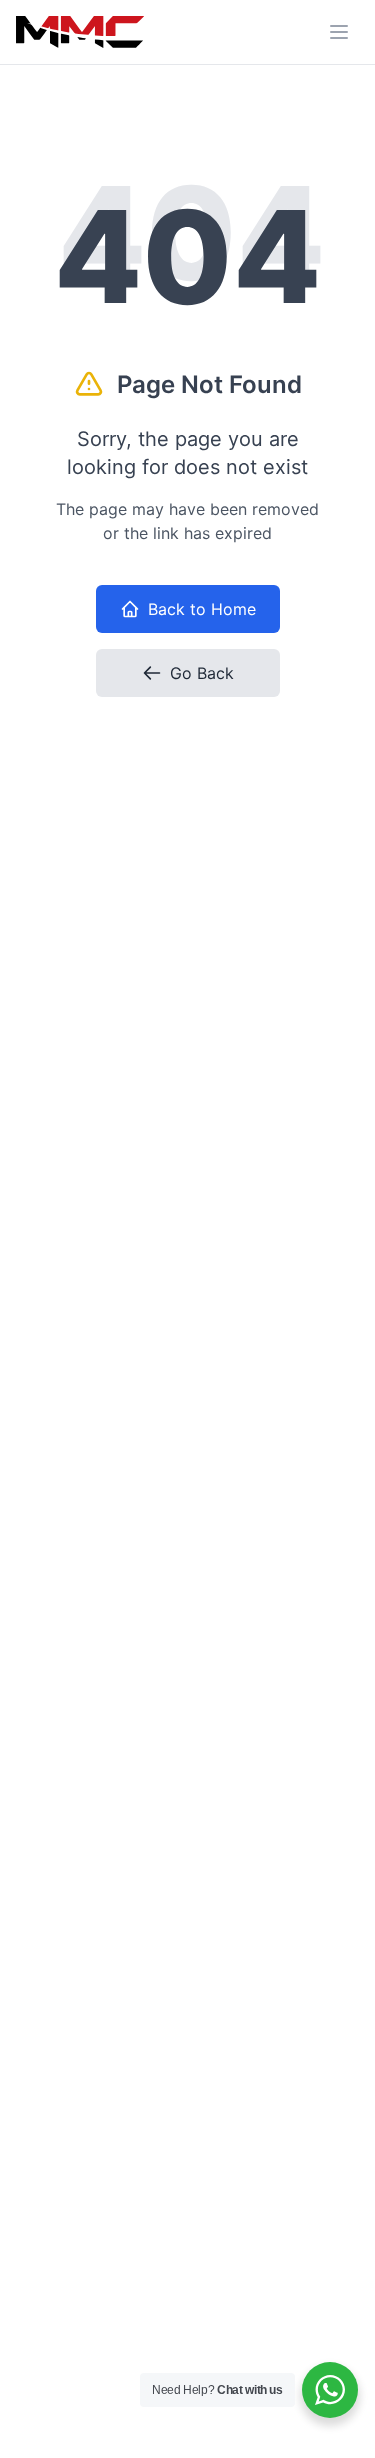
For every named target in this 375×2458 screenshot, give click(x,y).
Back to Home (202, 609)
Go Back (202, 673)
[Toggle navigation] (339, 32)
